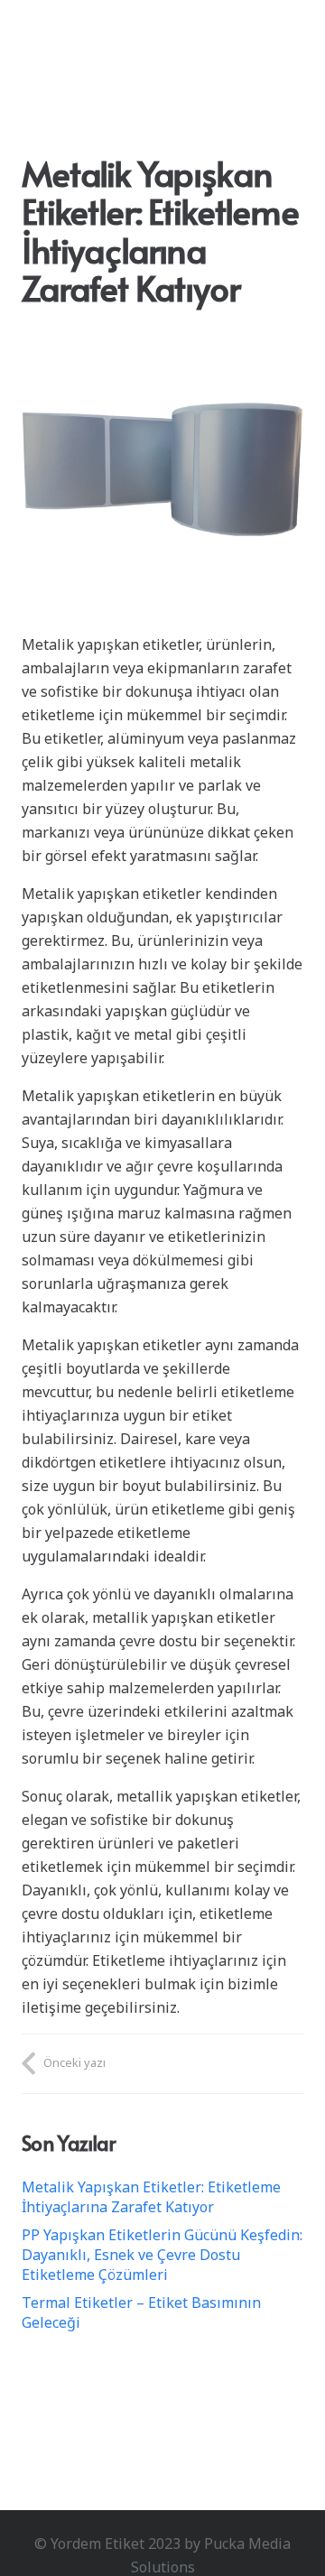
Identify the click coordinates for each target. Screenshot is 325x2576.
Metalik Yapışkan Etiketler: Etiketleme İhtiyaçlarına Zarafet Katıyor (151, 2197)
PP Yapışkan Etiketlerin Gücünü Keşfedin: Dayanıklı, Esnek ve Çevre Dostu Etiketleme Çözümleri (162, 2255)
